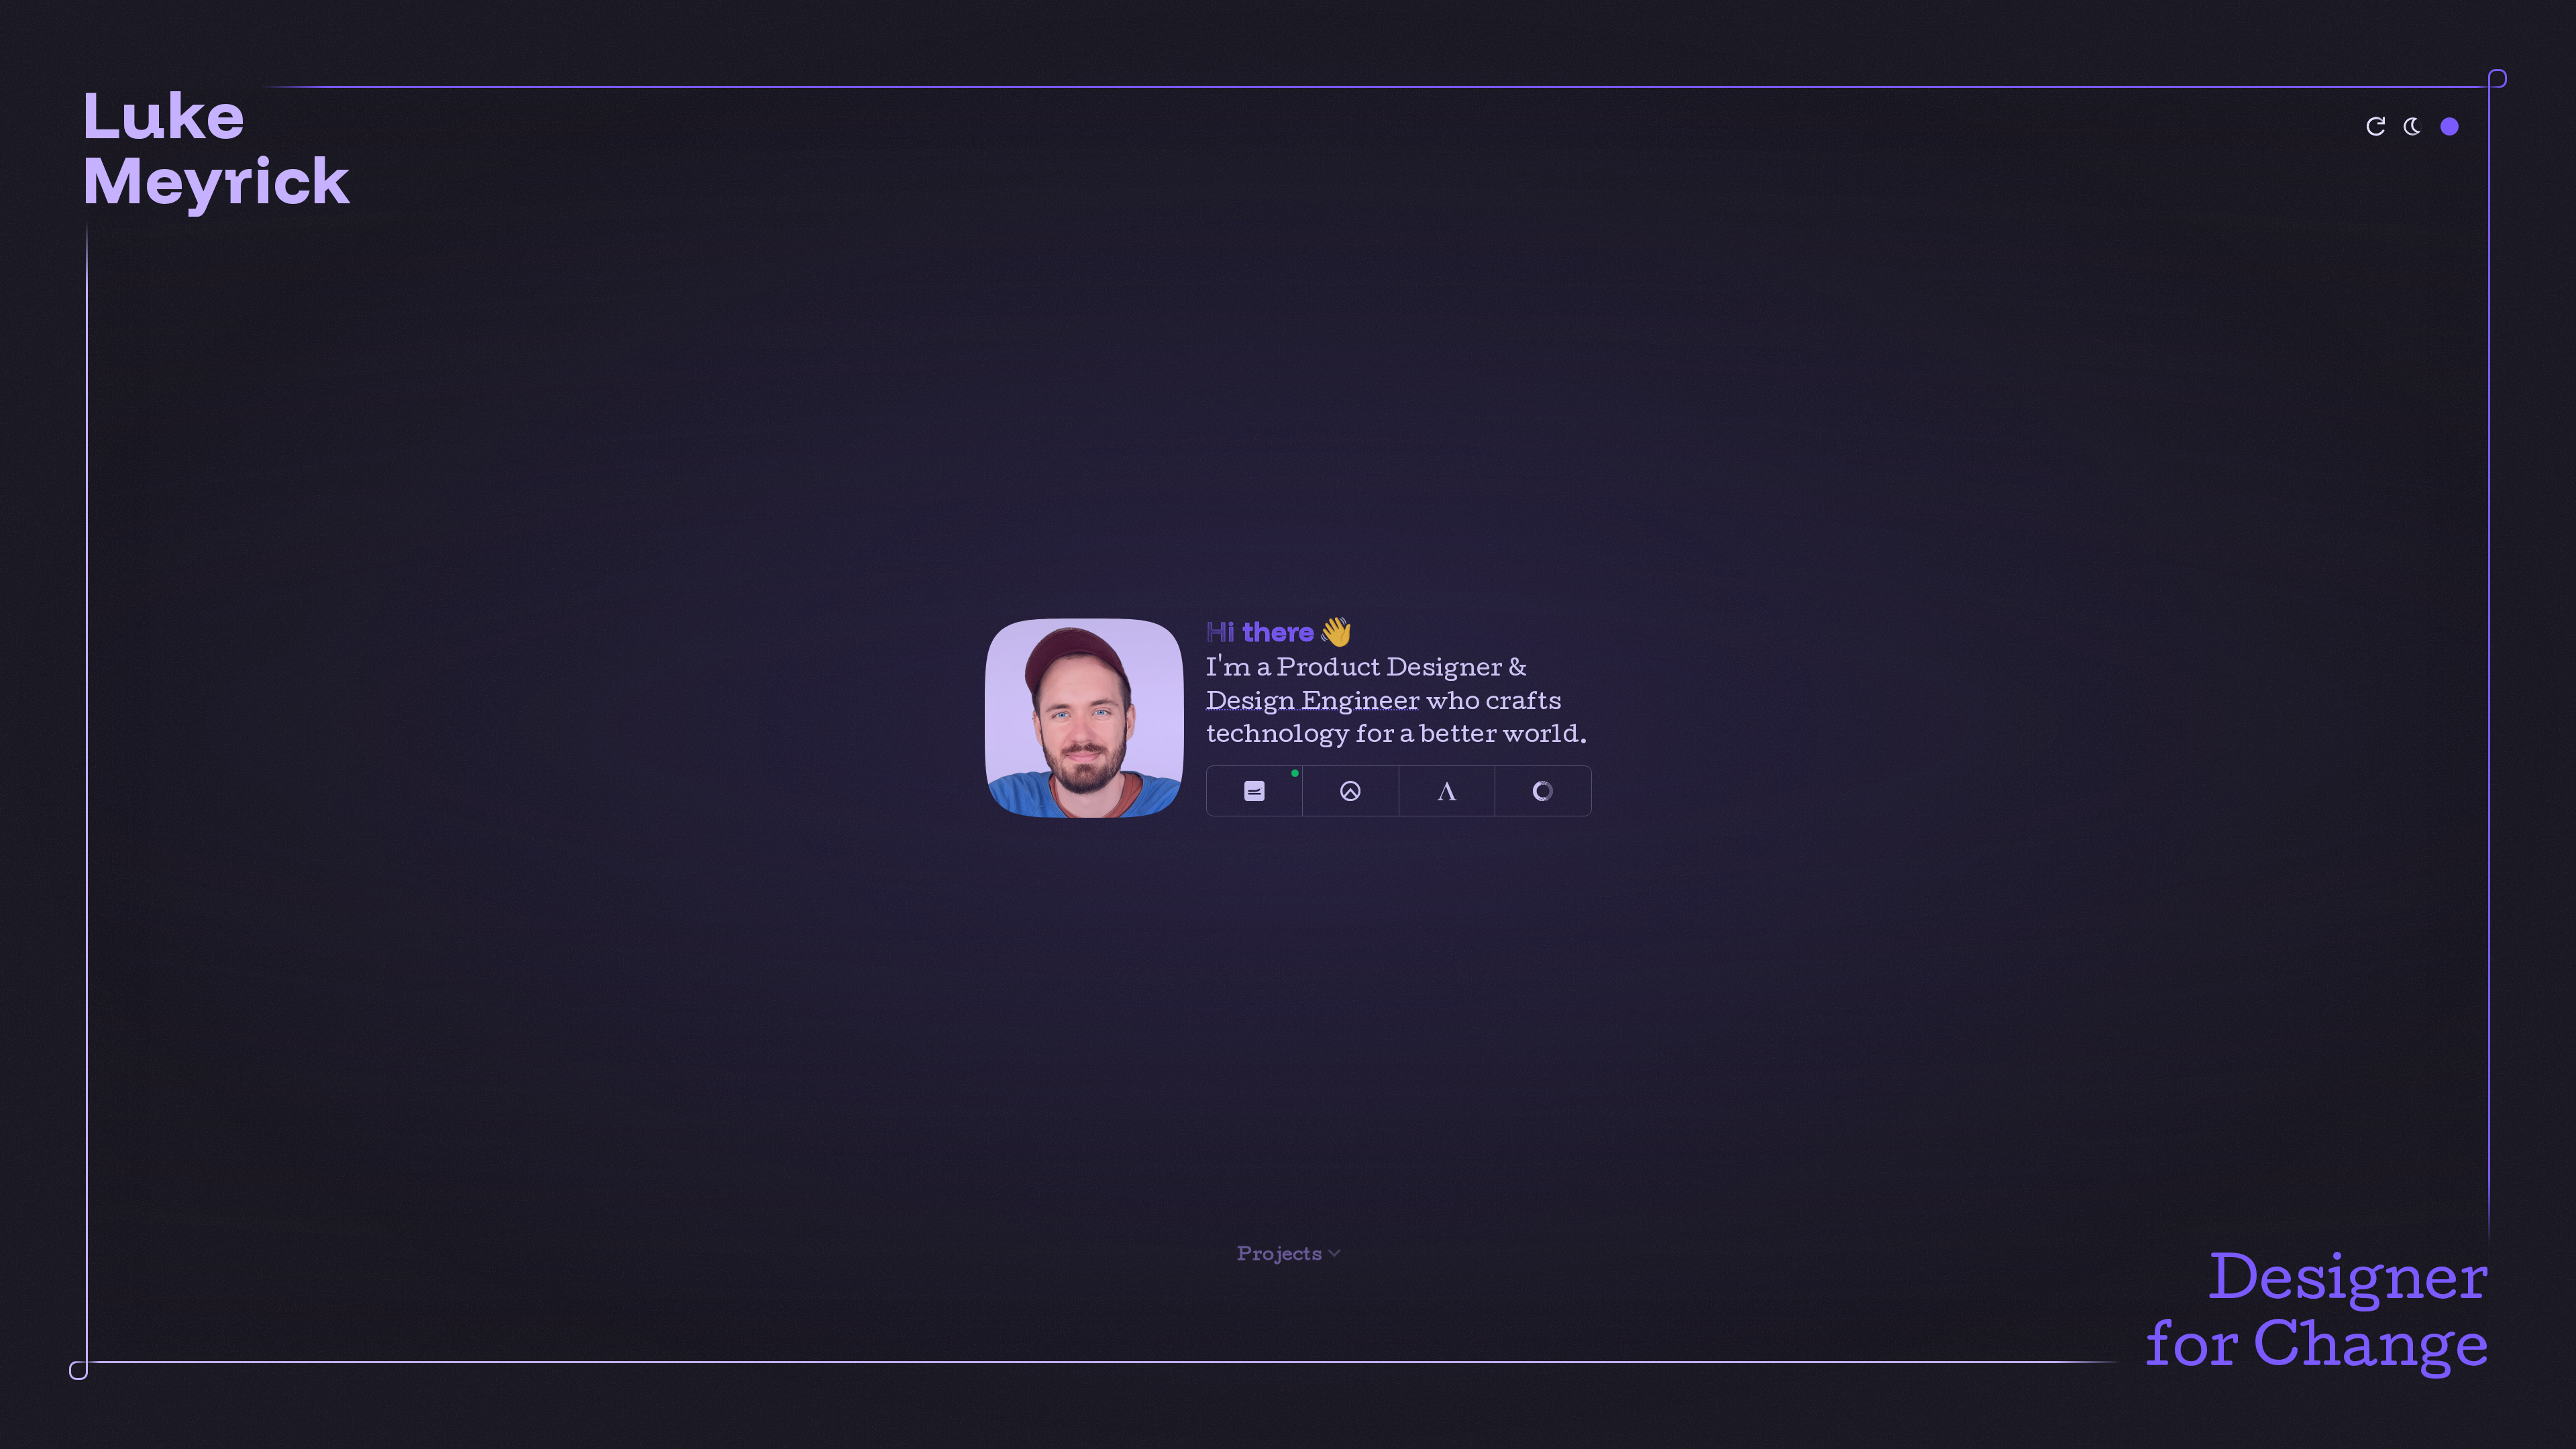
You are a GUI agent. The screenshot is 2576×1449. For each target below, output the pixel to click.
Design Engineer (1313, 704)
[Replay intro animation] (2376, 126)
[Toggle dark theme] (2413, 126)
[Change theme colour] (2450, 126)
